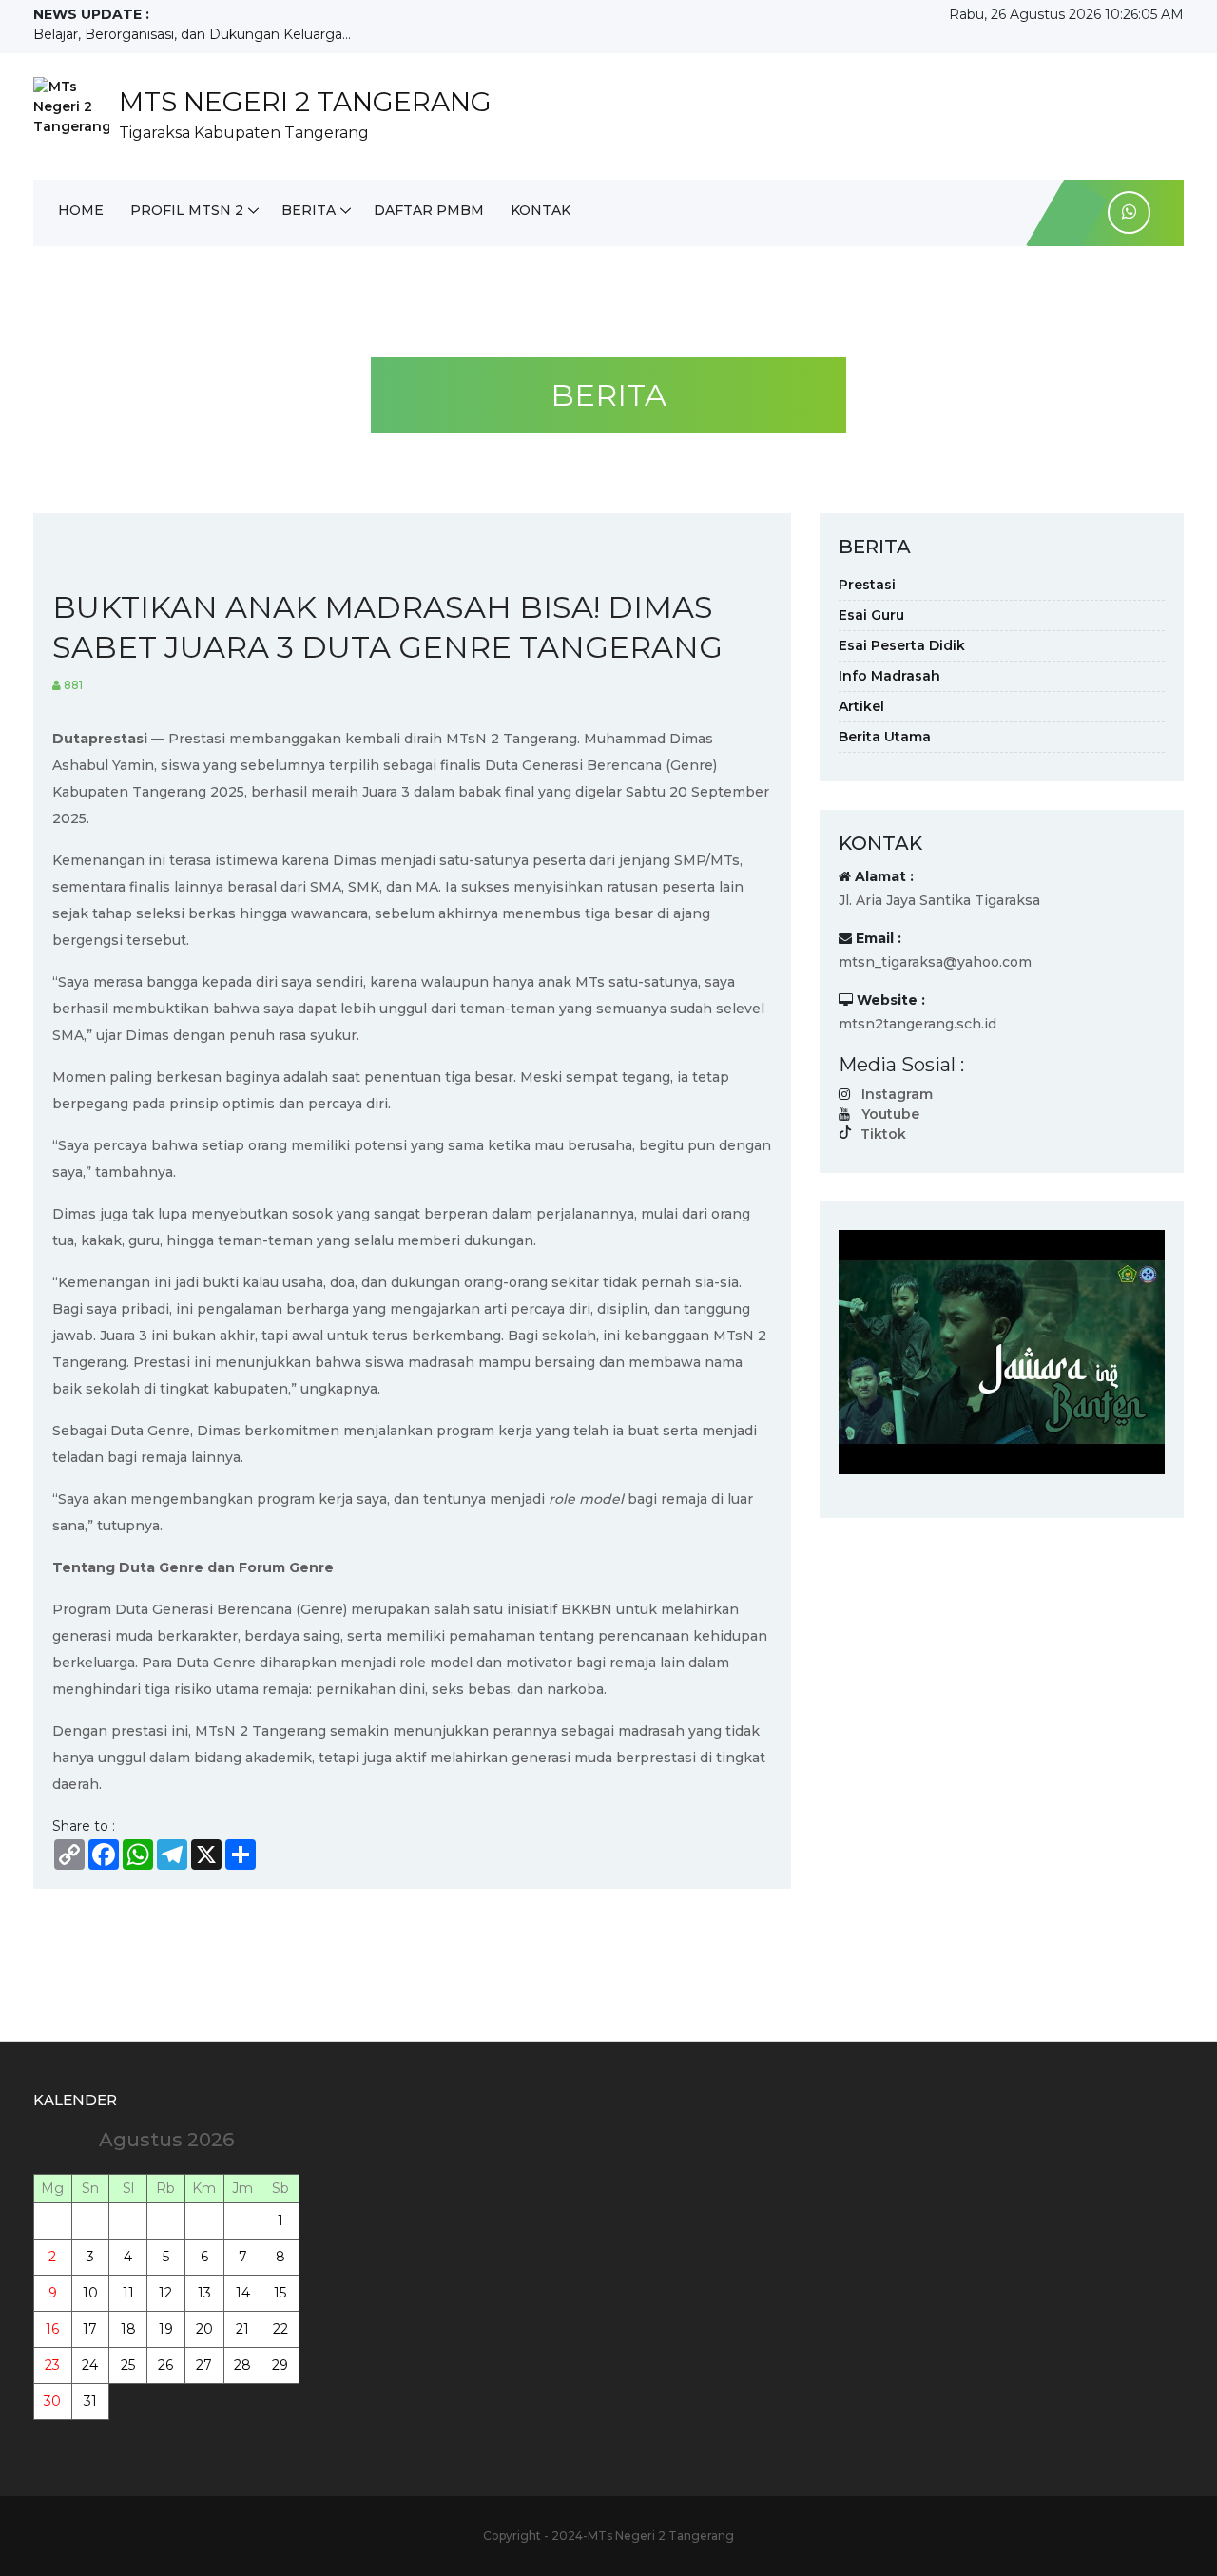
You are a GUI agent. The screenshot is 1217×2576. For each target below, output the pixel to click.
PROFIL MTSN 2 (187, 210)
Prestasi (867, 585)
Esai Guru (871, 615)
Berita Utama (885, 737)
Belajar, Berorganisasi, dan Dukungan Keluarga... (192, 34)
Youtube (890, 1114)
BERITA (309, 210)
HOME (81, 210)
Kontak (541, 210)
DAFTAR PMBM (429, 210)
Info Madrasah (889, 676)
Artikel (861, 706)
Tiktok (883, 1134)
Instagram (897, 1094)
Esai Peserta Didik (902, 645)
